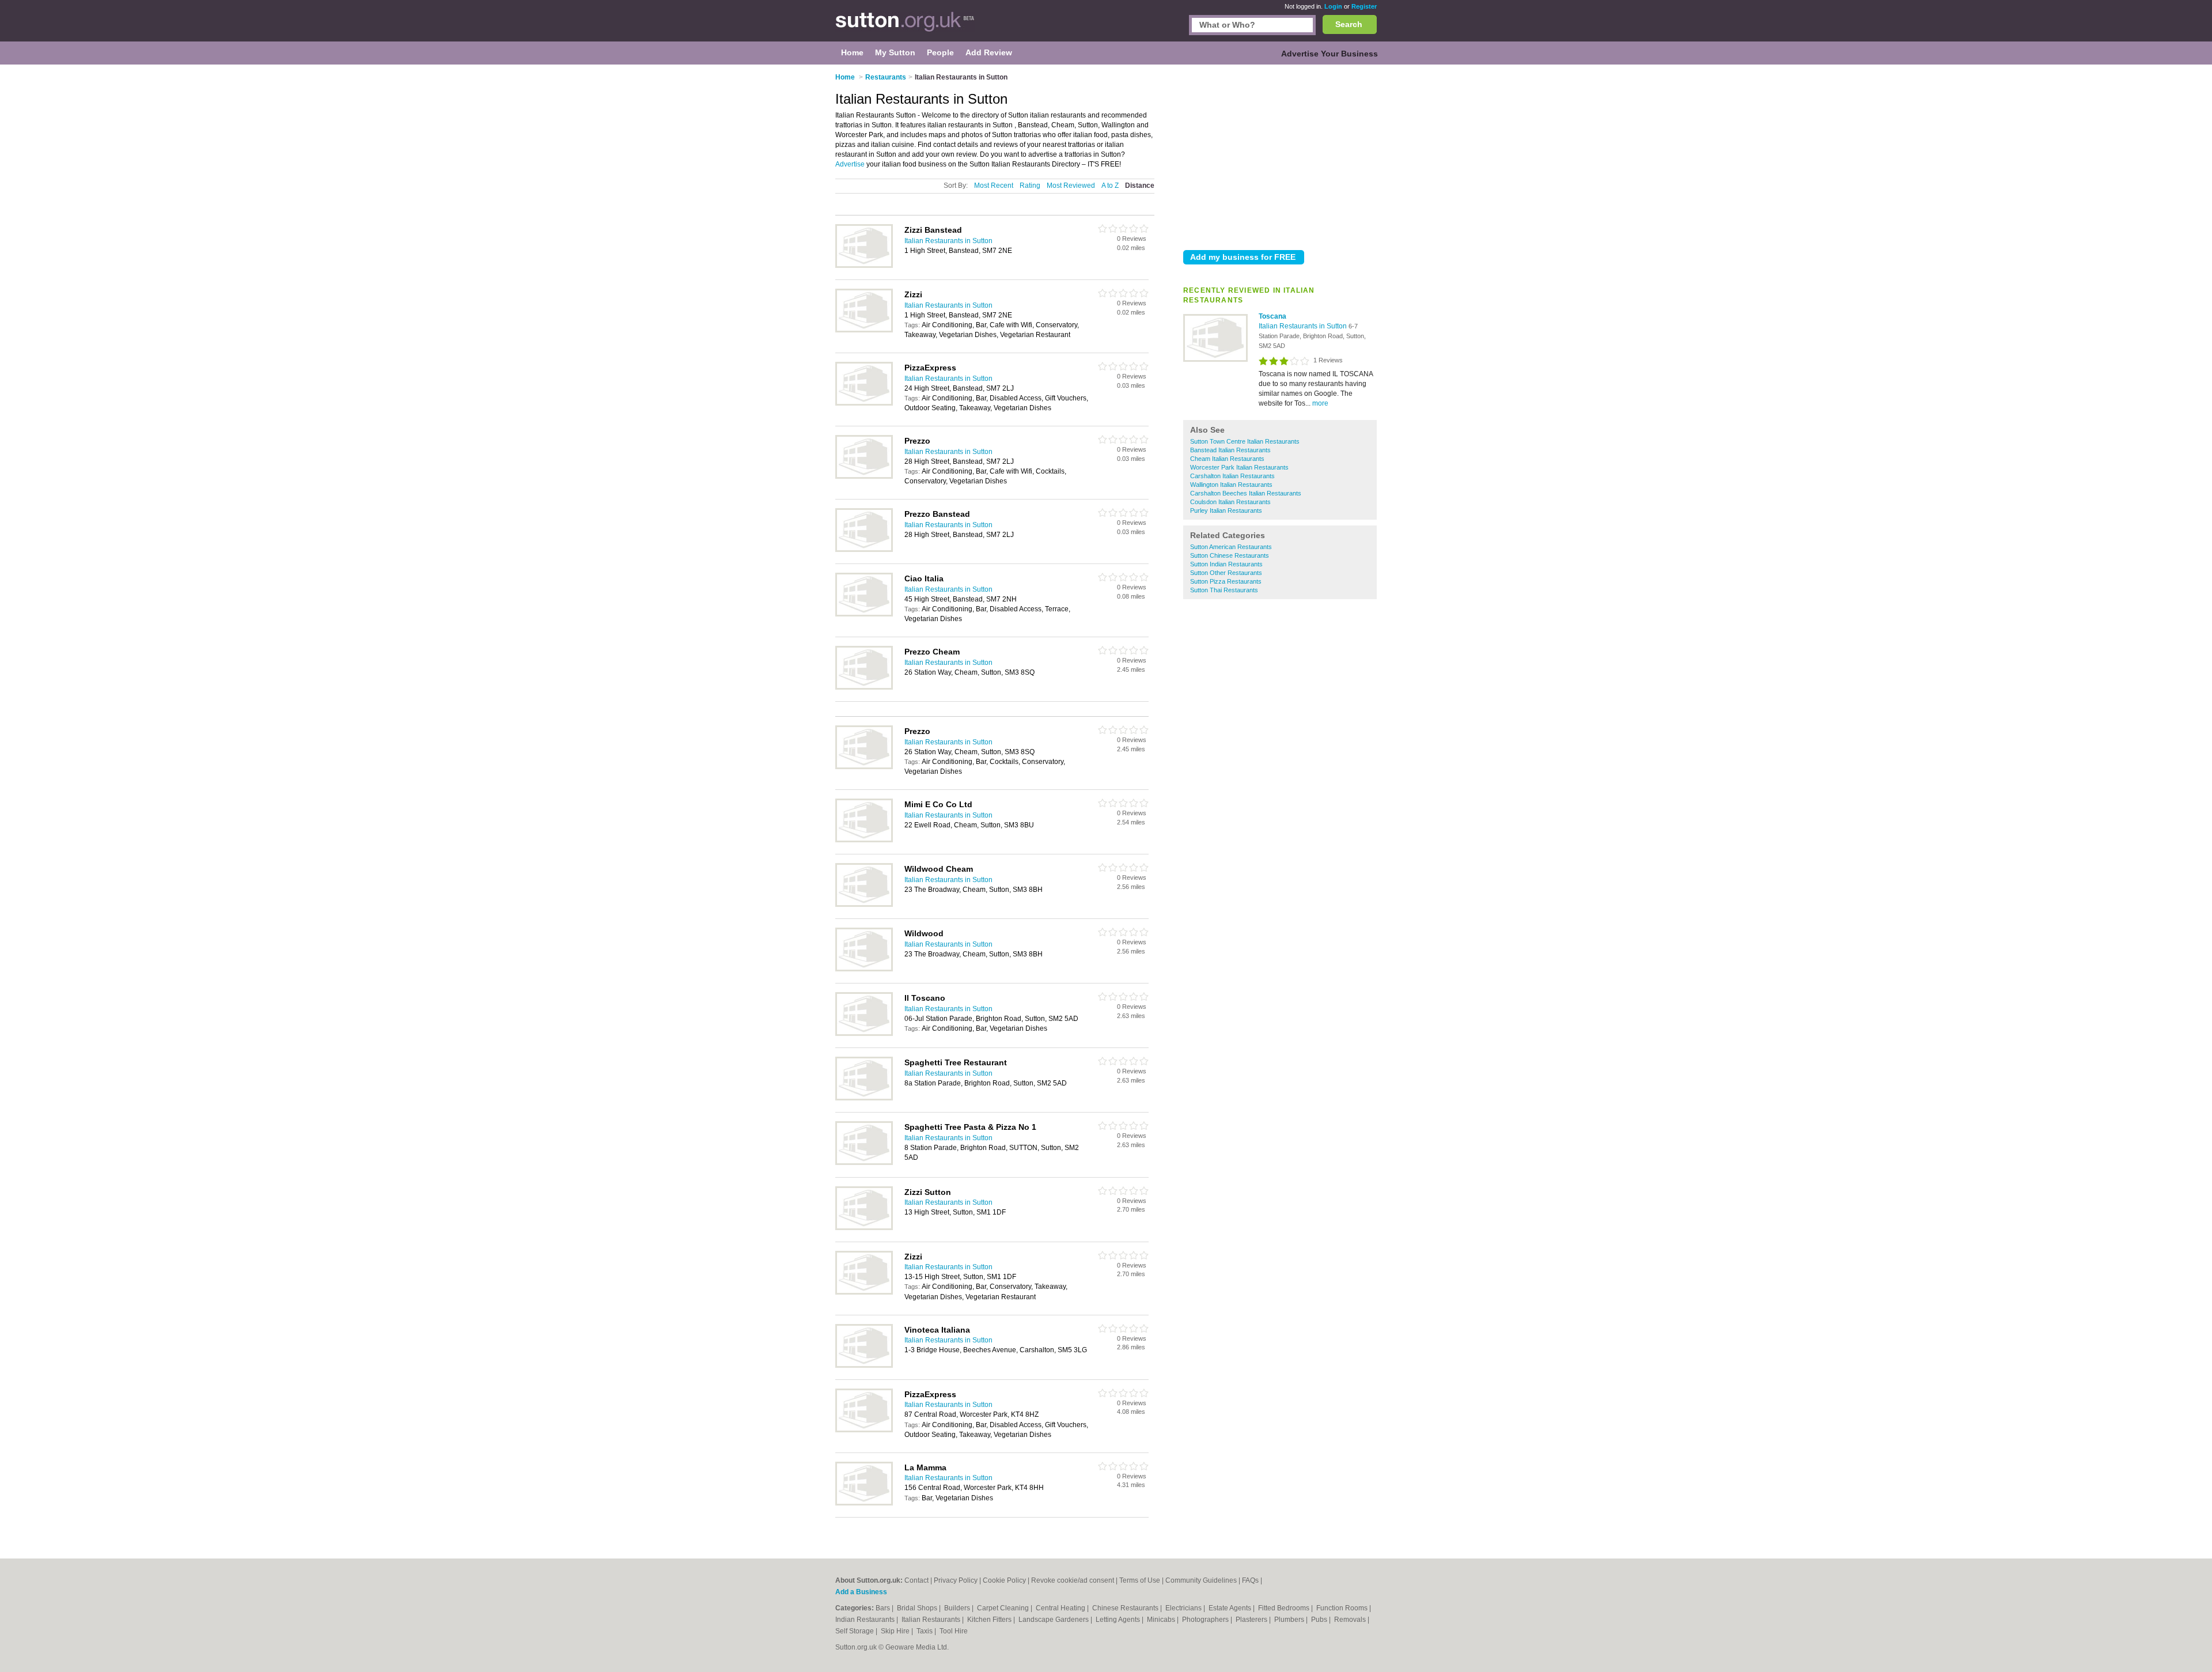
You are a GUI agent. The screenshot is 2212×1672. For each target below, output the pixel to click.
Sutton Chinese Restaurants (1230, 555)
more (1320, 403)
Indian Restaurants (866, 1620)
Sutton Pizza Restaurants (1226, 581)
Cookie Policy (1004, 1580)
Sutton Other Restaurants (1226, 573)
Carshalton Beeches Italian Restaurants (1246, 493)
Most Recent (994, 186)
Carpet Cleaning (1004, 1608)
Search (1349, 24)
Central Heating (1061, 1608)
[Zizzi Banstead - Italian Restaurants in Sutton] (864, 266)
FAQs (1250, 1580)
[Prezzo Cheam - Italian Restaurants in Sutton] (864, 687)
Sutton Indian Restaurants (1226, 564)
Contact (916, 1580)
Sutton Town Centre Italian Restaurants (1245, 441)
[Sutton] (905, 27)
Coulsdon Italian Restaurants (1230, 502)
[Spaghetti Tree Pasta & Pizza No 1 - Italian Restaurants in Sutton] (864, 1163)
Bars (884, 1608)
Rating (1030, 186)
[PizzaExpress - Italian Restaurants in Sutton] (864, 403)
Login (1333, 6)
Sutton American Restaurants (1231, 547)
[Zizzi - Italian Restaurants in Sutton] (864, 330)
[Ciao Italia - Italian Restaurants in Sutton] (864, 614)
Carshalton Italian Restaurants (1232, 476)
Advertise (850, 164)
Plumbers (1290, 1620)
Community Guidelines (1201, 1580)
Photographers (1206, 1620)
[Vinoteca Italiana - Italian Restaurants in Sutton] (864, 1365)
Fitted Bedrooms (1285, 1608)
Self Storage (855, 1631)
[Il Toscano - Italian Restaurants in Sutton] (864, 1034)
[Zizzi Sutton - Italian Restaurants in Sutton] (864, 1228)
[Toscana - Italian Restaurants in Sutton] (1215, 360)
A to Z (1110, 186)
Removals (1351, 1620)
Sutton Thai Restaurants (1224, 590)
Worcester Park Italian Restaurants (1239, 467)
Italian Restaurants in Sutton (1304, 326)
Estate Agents (1231, 1608)
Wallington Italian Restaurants (1231, 485)
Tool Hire (954, 1631)
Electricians (1184, 1608)
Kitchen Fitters (990, 1620)
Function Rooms (1343, 1608)
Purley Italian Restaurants (1226, 510)
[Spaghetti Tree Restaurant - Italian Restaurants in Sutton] (864, 1098)
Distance (1140, 186)
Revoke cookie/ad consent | (1075, 1580)
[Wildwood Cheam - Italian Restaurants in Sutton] (864, 905)
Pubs (1320, 1620)
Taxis (925, 1631)
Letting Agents (1119, 1620)
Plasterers (1252, 1620)
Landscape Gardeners (1054, 1620)
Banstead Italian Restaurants (1230, 450)
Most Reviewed (1071, 186)
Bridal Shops (918, 1608)
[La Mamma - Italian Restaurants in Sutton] (864, 1503)
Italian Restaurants (932, 1620)
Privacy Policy (956, 1580)
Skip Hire (896, 1631)
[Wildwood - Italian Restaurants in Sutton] (864, 969)
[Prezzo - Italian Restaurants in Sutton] (864, 476)
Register (1364, 6)
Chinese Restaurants (1126, 1608)
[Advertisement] (1280, 155)
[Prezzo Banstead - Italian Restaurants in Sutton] (864, 550)
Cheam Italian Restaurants (1227, 459)
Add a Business (861, 1592)
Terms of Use (1140, 1580)
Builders (958, 1608)
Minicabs (1162, 1620)
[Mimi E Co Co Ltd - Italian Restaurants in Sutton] (864, 840)
